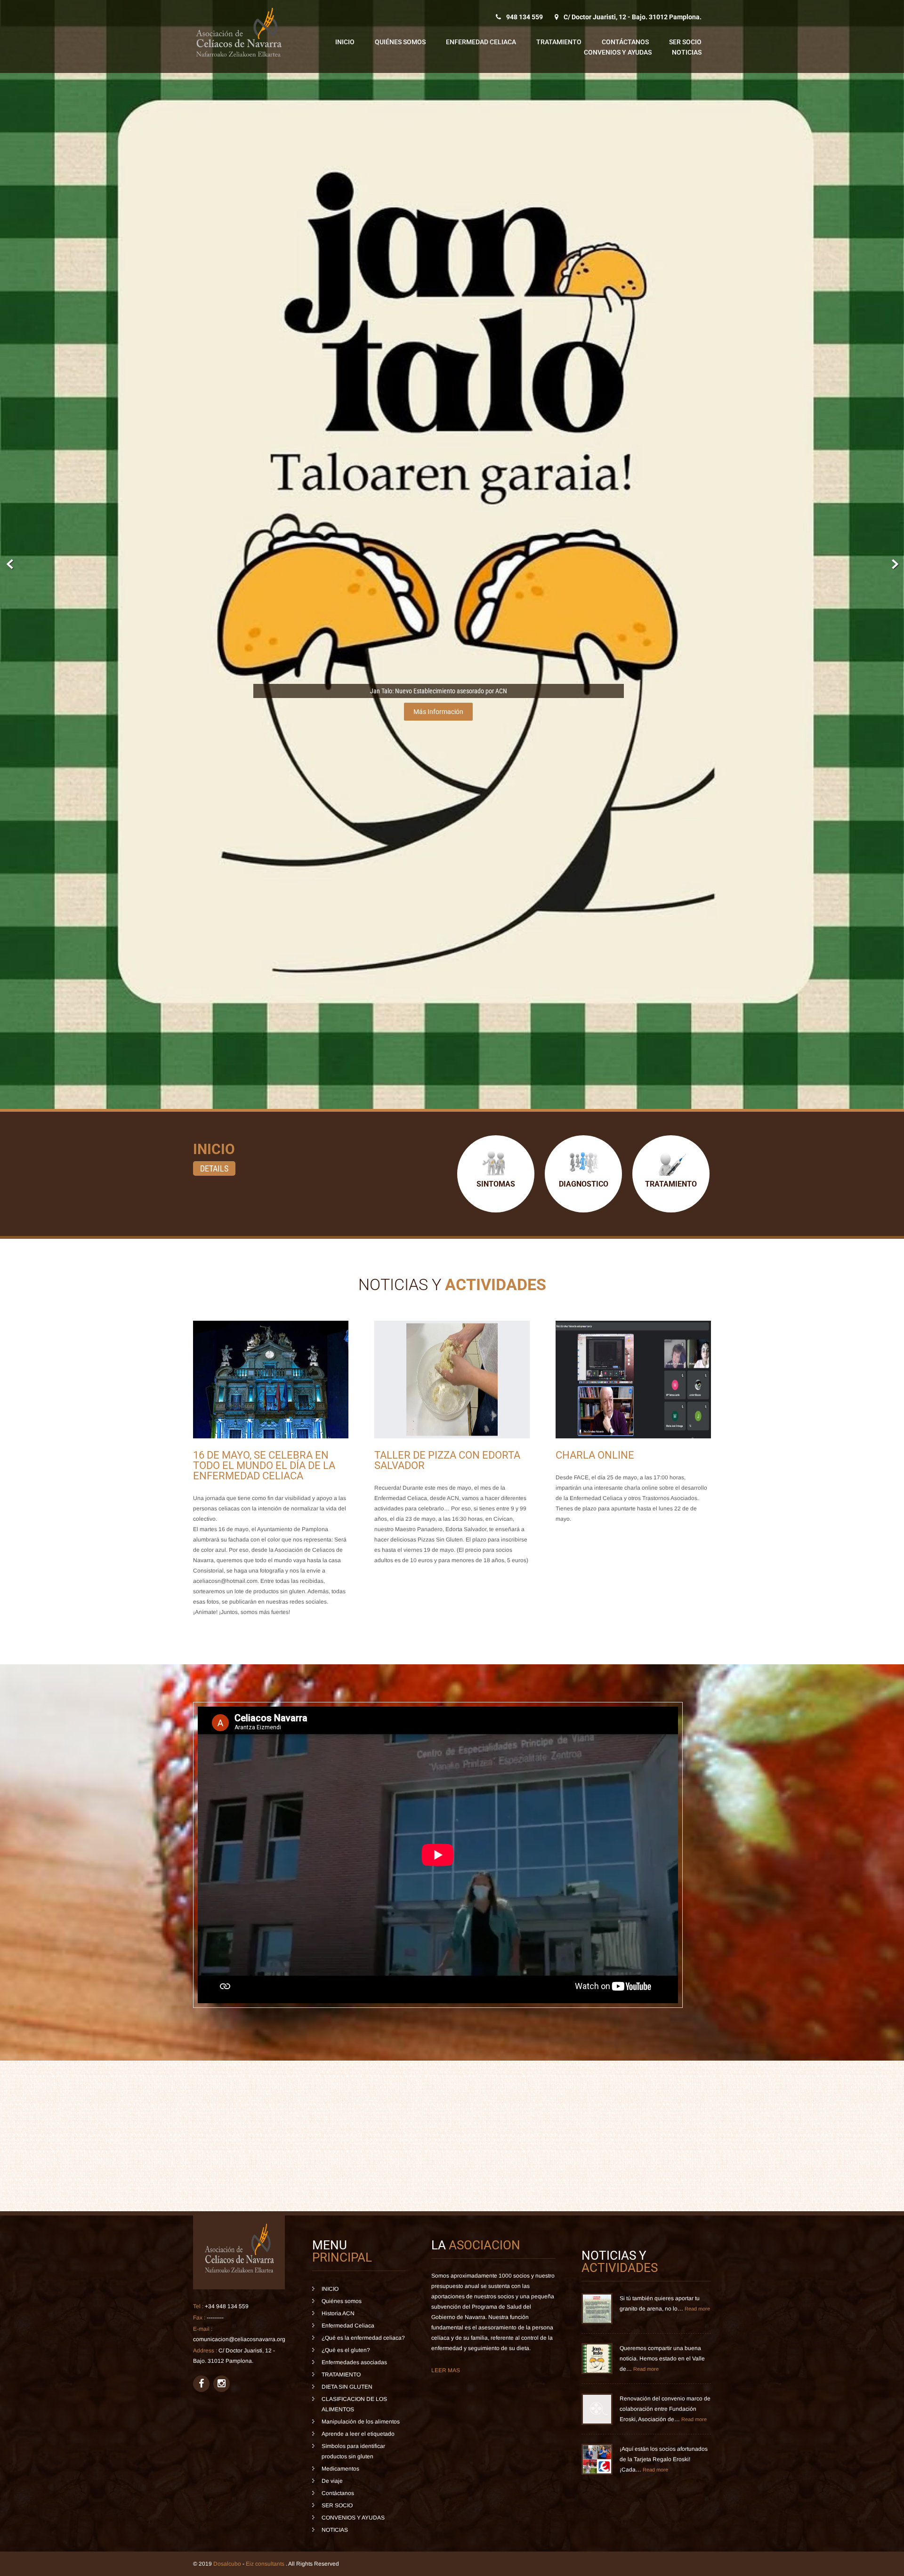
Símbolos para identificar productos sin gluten (353, 2451)
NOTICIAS (687, 52)
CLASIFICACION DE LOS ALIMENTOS (354, 2404)
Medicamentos (340, 2469)
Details (214, 1168)
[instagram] (222, 2384)
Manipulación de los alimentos (361, 2422)
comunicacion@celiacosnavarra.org (239, 2339)
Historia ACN (338, 2313)
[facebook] (201, 2384)
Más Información (438, 712)
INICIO (345, 42)
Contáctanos (625, 42)
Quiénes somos (400, 42)
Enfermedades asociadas (354, 2362)
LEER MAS (446, 2370)
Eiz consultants (266, 2564)
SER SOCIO (685, 42)
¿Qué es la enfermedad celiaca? (363, 2338)
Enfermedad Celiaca (481, 42)
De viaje (332, 2481)
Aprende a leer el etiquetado (358, 2434)
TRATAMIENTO (559, 42)
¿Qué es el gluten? (346, 2350)
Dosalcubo (227, 2564)
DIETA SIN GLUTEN (347, 2387)
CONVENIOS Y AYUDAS (618, 52)
